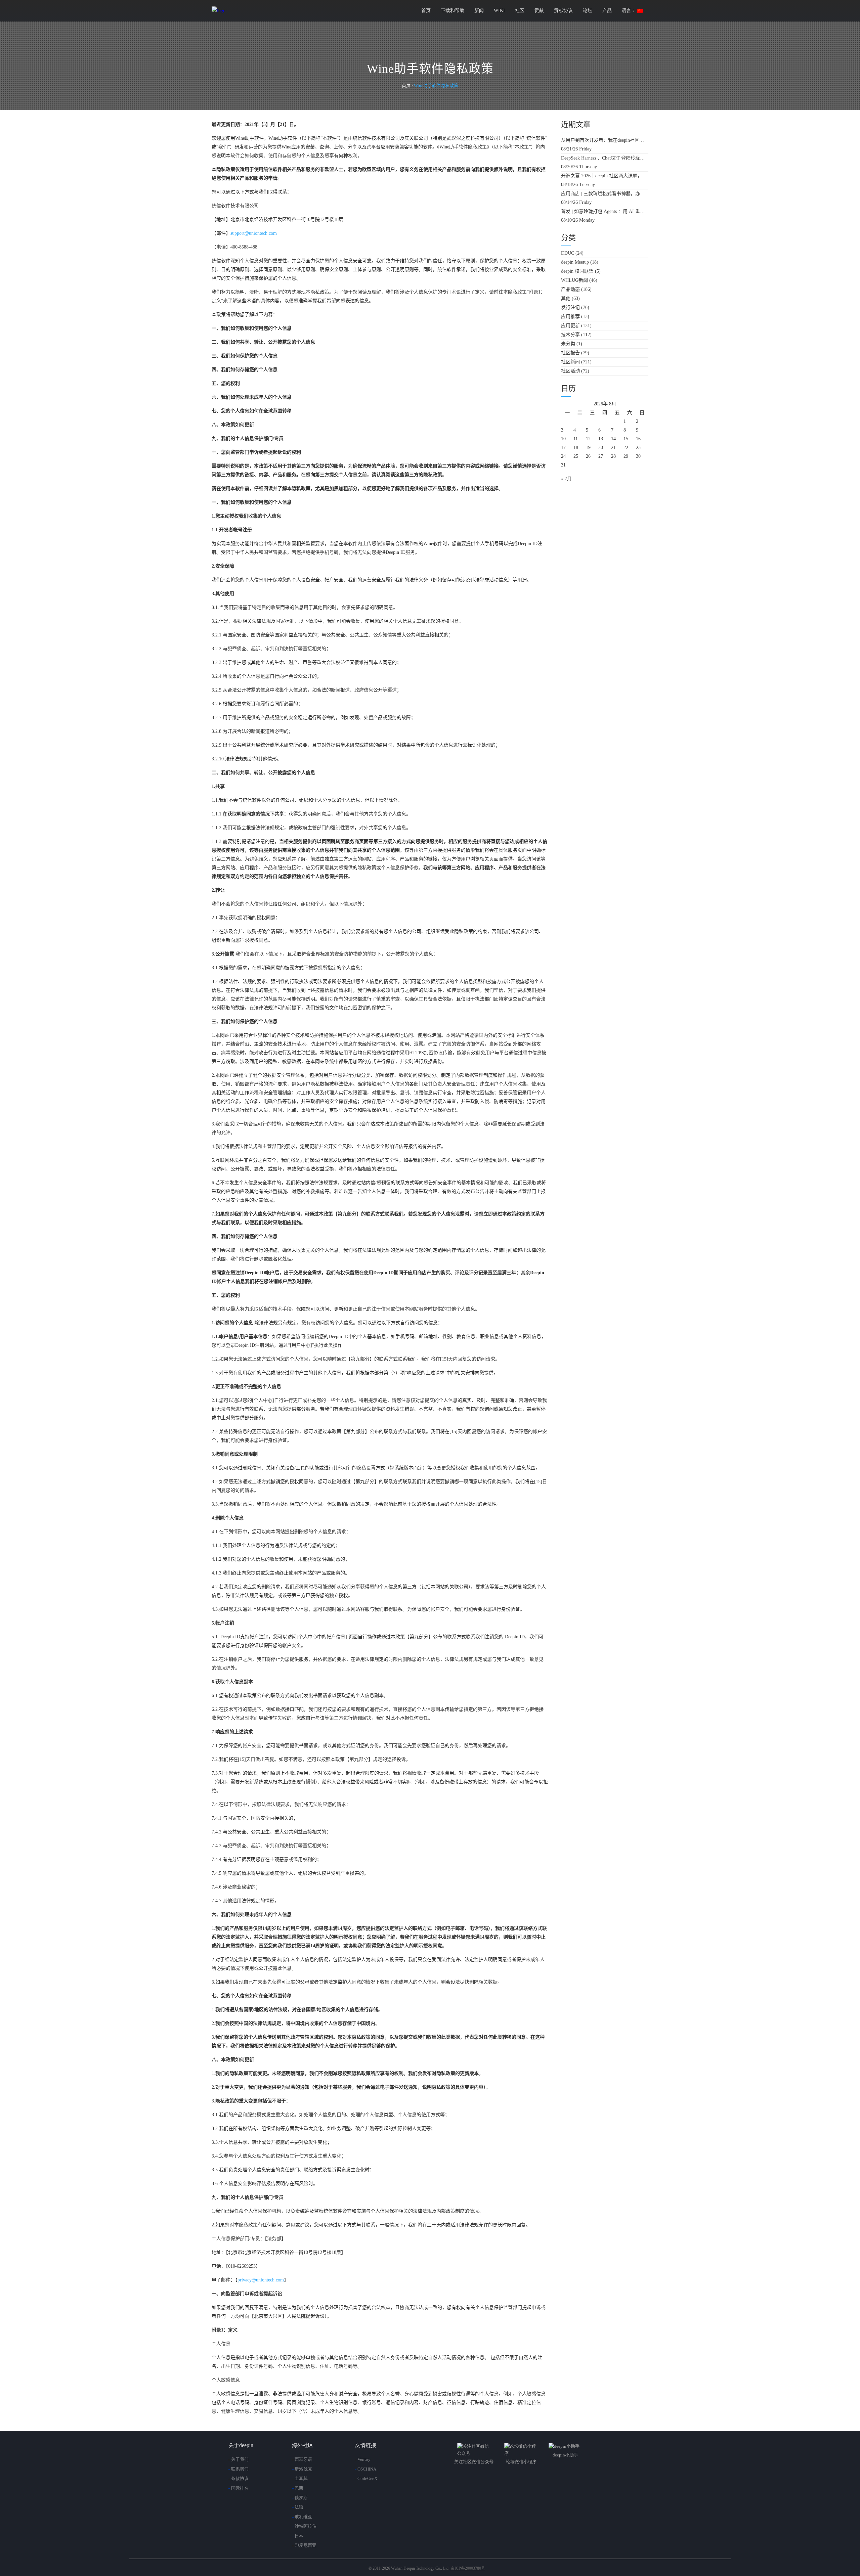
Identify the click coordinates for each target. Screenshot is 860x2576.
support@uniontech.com (254, 233)
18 (576, 448)
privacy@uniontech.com (261, 2280)
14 (613, 439)
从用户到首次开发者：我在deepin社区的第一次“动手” (605, 140)
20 (601, 448)
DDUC (568, 253)
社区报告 (570, 353)
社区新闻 (570, 362)
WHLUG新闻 (574, 280)
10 (563, 439)
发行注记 (570, 307)
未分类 (568, 344)
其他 (566, 298)
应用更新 (570, 326)
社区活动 (570, 371)
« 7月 (566, 479)
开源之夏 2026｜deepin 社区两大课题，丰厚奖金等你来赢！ (605, 176)
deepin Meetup (575, 262)
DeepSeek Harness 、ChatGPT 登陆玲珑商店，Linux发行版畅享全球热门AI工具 (605, 158)
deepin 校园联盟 (577, 271)
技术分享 (570, 335)
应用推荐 (570, 317)
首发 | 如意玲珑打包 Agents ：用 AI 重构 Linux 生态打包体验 (605, 211)
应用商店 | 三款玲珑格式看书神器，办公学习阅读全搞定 (605, 194)
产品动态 (570, 289)
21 (613, 448)
